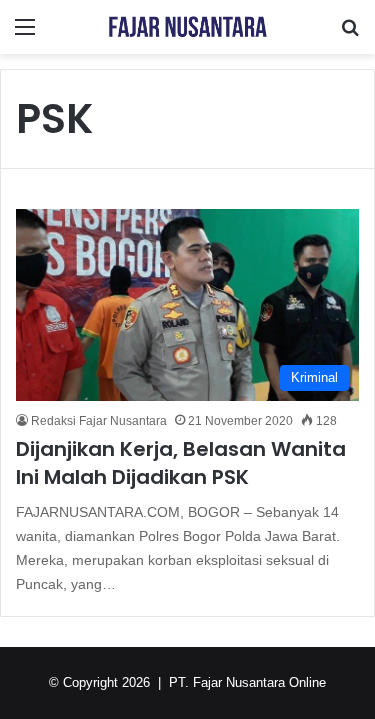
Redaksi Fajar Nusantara (99, 421)
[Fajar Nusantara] (188, 27)
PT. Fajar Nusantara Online (247, 682)
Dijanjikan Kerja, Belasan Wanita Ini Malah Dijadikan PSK (181, 463)
